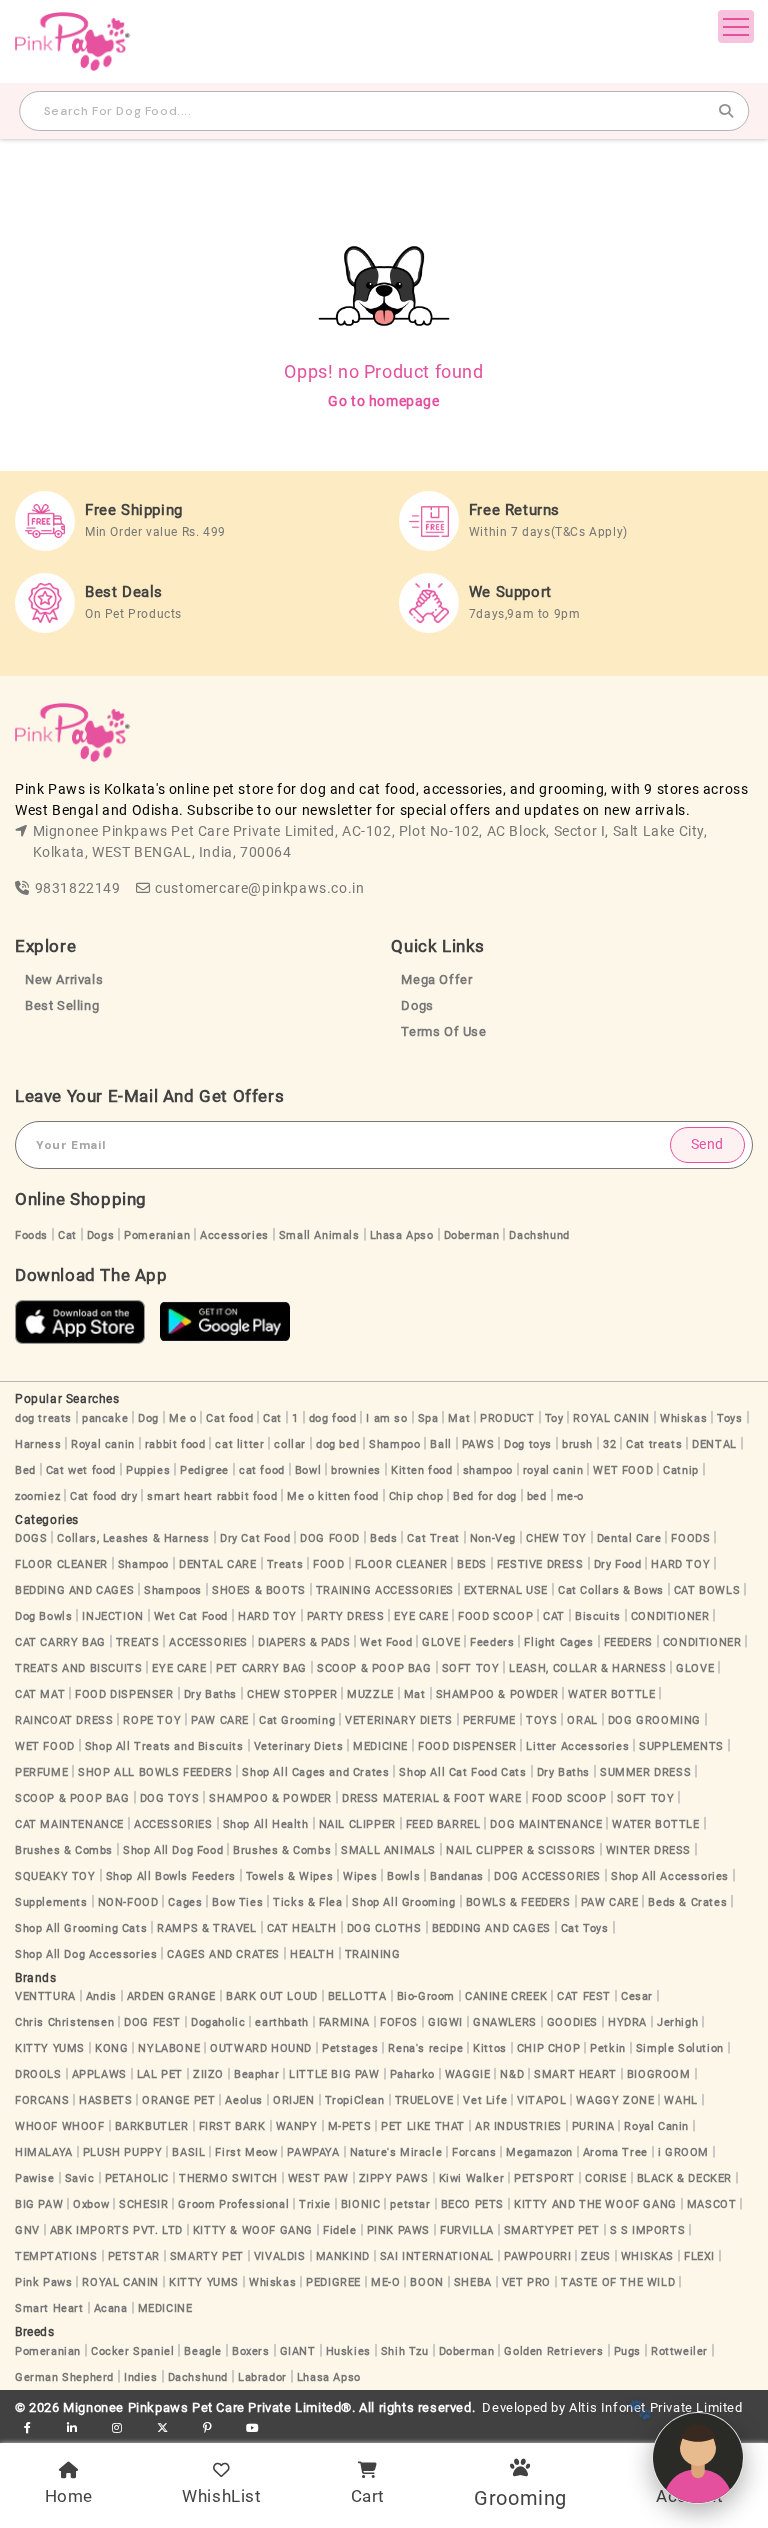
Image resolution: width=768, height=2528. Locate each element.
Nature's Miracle (396, 2152)
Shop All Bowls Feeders (171, 1876)
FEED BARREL (443, 1824)
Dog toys (528, 1444)
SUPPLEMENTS (681, 1746)
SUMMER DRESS (645, 1772)
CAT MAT (40, 1694)
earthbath (281, 2022)
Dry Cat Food (255, 1538)
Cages (185, 1902)
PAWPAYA (313, 2152)
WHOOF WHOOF (60, 2126)
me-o (570, 1496)
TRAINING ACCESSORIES (385, 1590)
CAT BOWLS (707, 1590)
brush (577, 1444)
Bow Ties (237, 1902)
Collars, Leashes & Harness (133, 1538)
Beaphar (256, 2074)
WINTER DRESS (648, 1850)
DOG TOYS (170, 1798)
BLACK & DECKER (684, 2178)
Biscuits (598, 1616)
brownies (356, 1470)
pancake (105, 1418)
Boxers (251, 2351)
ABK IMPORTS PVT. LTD (116, 2230)
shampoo (488, 1470)
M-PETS (350, 2126)
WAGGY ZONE (615, 2100)
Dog (148, 1418)
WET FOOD (623, 1470)
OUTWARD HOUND (261, 2048)
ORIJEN (294, 2100)
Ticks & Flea (307, 1902)
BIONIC (361, 2204)
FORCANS (42, 2100)
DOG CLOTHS (384, 1928)
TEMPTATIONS (56, 2256)
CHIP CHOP (548, 2048)
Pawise (35, 2178)
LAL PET (160, 2074)
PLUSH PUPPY (123, 2152)
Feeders (492, 1642)
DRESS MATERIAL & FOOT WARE (432, 1798)
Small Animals (319, 1235)
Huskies (348, 2351)
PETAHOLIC (137, 2178)
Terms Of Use (443, 1031)
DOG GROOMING (654, 1720)
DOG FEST (152, 2022)
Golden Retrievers (553, 2351)
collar (290, 1444)
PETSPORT (544, 2178)
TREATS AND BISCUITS (78, 1668)
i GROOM (683, 2152)
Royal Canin (656, 2126)
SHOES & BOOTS (259, 1590)
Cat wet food (81, 1470)
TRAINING (373, 1954)
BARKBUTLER (152, 2126)
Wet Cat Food (191, 1616)
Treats (285, 1564)
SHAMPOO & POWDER (497, 1694)
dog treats (43, 1418)
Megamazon (539, 2152)
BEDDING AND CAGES (74, 1590)
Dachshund (539, 1235)
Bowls (403, 1876)
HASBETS (105, 2100)
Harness (38, 1444)
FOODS (690, 1538)
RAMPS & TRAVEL (206, 1928)
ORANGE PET (178, 2100)
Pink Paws (43, 2282)
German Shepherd (64, 2377)
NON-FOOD (128, 1902)
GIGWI (445, 2022)
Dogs (417, 1005)
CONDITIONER (670, 1616)
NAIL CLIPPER (357, 1824)
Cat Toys (585, 1928)
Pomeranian (157, 1235)
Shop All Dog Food (173, 1850)
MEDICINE (380, 1746)
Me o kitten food (333, 1496)
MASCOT (712, 2204)
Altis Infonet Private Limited (655, 2407)
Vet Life (485, 2100)
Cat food (229, 1418)
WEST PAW (318, 2178)
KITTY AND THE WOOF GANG (595, 2204)
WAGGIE (468, 2074)
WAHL (680, 2100)
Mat (459, 1418)
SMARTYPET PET (552, 2230)
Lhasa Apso (402, 1235)
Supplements (51, 1902)
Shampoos (173, 1590)
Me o (182, 1418)
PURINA (593, 2126)
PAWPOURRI (537, 2256)
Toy (554, 1418)
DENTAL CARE (218, 1564)
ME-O (385, 2282)
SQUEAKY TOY (55, 1876)
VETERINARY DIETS (399, 1720)
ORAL (582, 1720)
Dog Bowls (43, 1616)
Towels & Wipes (289, 1876)
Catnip (681, 1470)
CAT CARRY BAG (60, 1642)
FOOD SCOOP (495, 1616)
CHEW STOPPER (292, 1694)
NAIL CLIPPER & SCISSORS (521, 1850)
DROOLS (38, 2074)
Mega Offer (436, 979)
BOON (426, 2282)
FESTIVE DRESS (540, 1564)
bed (537, 1496)
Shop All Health (266, 1824)
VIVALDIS (280, 2256)
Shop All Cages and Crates (315, 1772)
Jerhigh (677, 2022)
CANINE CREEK (506, 1996)
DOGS (31, 1538)
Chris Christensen (64, 2022)
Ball (440, 1444)
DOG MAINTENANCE (546, 1824)
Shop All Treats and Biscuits (164, 1746)
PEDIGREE (333, 2282)
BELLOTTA (357, 1996)
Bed (25, 1470)
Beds (383, 1538)
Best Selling (62, 1005)
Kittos (490, 2048)
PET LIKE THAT (423, 2126)
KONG (111, 2048)
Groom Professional (233, 2204)
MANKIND (343, 2256)
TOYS (541, 1720)
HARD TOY (680, 1564)
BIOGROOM (659, 2074)
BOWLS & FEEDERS (518, 1902)
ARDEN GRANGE (171, 1996)
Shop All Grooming (403, 1902)
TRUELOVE (424, 2100)
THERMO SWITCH (228, 2178)
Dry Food (618, 1564)
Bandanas (457, 1876)
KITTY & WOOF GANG (253, 2230)
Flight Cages (558, 1642)
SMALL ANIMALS (388, 1850)
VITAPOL (541, 2100)
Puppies (148, 1470)
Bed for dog (485, 1496)
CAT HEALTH (302, 1928)
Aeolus (244, 2100)
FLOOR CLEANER (61, 1564)
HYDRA (627, 2022)
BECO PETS (472, 2204)
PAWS (478, 1444)
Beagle (203, 2351)
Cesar (637, 1996)
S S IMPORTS (648, 2230)
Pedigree (204, 1470)
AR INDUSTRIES (518, 2126)
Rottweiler (679, 2351)
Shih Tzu (405, 2351)
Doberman (472, 1235)
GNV (27, 2230)
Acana (111, 2308)
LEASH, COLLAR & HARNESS (587, 1668)
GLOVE (441, 1642)
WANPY (297, 2126)
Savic (80, 2178)
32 (609, 1444)
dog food (333, 1418)
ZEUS (595, 2256)
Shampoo (394, 1444)
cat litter (239, 1444)
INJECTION (112, 1616)
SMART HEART (575, 2074)
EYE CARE (421, 1616)
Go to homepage (383, 401)
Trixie (315, 2204)
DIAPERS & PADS (304, 1642)
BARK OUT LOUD (272, 1996)
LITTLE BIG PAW (334, 2074)
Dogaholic (218, 2022)
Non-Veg (493, 1538)
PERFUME (489, 1720)
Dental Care (629, 1538)
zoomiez (37, 1496)
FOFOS (399, 2022)
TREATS (138, 1642)
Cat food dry (103, 1496)
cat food (262, 1470)
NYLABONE (169, 2048)
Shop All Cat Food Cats (462, 1772)
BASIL (188, 2152)
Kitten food (422, 1470)
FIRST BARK (232, 2126)
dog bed (337, 1444)
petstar (410, 2204)
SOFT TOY (471, 1668)
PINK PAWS (398, 2230)
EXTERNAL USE (506, 1590)
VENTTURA (45, 1996)
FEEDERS (628, 1642)
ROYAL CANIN (611, 1418)
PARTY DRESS (346, 1616)
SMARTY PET (207, 2256)
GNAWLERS (505, 2022)
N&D (512, 2074)
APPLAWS (99, 2074)
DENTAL (714, 1444)
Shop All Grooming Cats (81, 1928)
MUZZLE (370, 1694)
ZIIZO (208, 2074)
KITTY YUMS (50, 2048)
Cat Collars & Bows (611, 1590)
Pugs (627, 2351)
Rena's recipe (425, 2048)
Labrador (262, 2377)
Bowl (308, 1470)
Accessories (234, 1235)
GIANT (298, 2351)
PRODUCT (507, 1418)
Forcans (474, 2152)
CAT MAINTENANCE (69, 1824)
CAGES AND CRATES (223, 1954)
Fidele (340, 2230)
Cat (67, 1235)
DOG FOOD (330, 1538)
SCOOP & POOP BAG (374, 1668)
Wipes (360, 1876)
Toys (729, 1418)
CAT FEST (584, 1996)
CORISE (606, 2178)
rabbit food (175, 1444)
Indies (141, 2377)
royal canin (553, 1470)
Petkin (608, 2048)
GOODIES (572, 2022)
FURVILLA (467, 2230)
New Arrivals (64, 979)
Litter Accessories (577, 1746)
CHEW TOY (556, 1538)
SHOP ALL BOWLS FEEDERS (155, 1772)
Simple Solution (680, 2048)
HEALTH (312, 1954)
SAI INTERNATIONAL (437, 2256)
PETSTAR (134, 2256)
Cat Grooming (297, 1720)
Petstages (350, 2048)
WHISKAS (647, 2256)
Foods (31, 1235)
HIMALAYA (44, 2152)
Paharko (412, 2074)
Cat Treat (433, 1538)
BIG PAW (39, 2204)
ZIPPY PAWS (394, 2178)
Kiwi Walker (472, 2178)
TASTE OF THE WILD (618, 2282)
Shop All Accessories (670, 1876)
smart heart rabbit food (212, 1496)
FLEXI (699, 2256)
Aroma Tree (615, 2152)
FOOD (328, 1564)
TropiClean (355, 2100)
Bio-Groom (426, 1996)
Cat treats (654, 1444)
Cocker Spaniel (132, 2351)
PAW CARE (220, 1720)
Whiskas (683, 1418)
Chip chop (416, 1496)
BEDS (471, 1564)
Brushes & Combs (64, 1850)
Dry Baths (210, 1694)
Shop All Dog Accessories (86, 1954)
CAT (554, 1616)
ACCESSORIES (208, 1642)
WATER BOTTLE (611, 1694)
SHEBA (473, 2282)
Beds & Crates (687, 1902)
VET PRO (526, 2282)
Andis (101, 1996)
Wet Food (386, 1642)
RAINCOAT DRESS (64, 1720)
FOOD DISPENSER (124, 1694)
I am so (386, 1418)
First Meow (246, 2152)
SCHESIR (143, 2204)
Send (707, 1144)
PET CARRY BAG (261, 1668)
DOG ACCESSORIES (547, 1876)
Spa (428, 1418)
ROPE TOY (152, 1720)
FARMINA (344, 2022)
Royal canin (103, 1444)
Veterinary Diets (299, 1746)
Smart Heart (49, 2308)
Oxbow (91, 2204)
